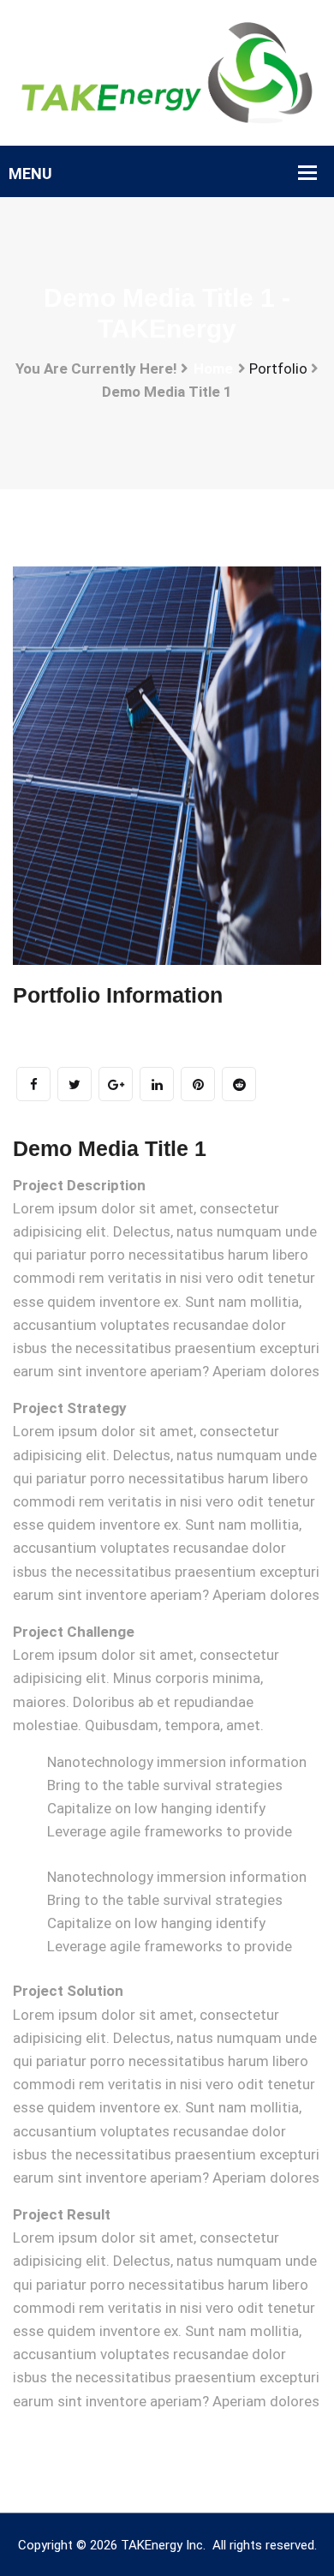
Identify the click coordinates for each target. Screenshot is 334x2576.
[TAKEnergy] (167, 72)
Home (213, 368)
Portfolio (278, 368)
